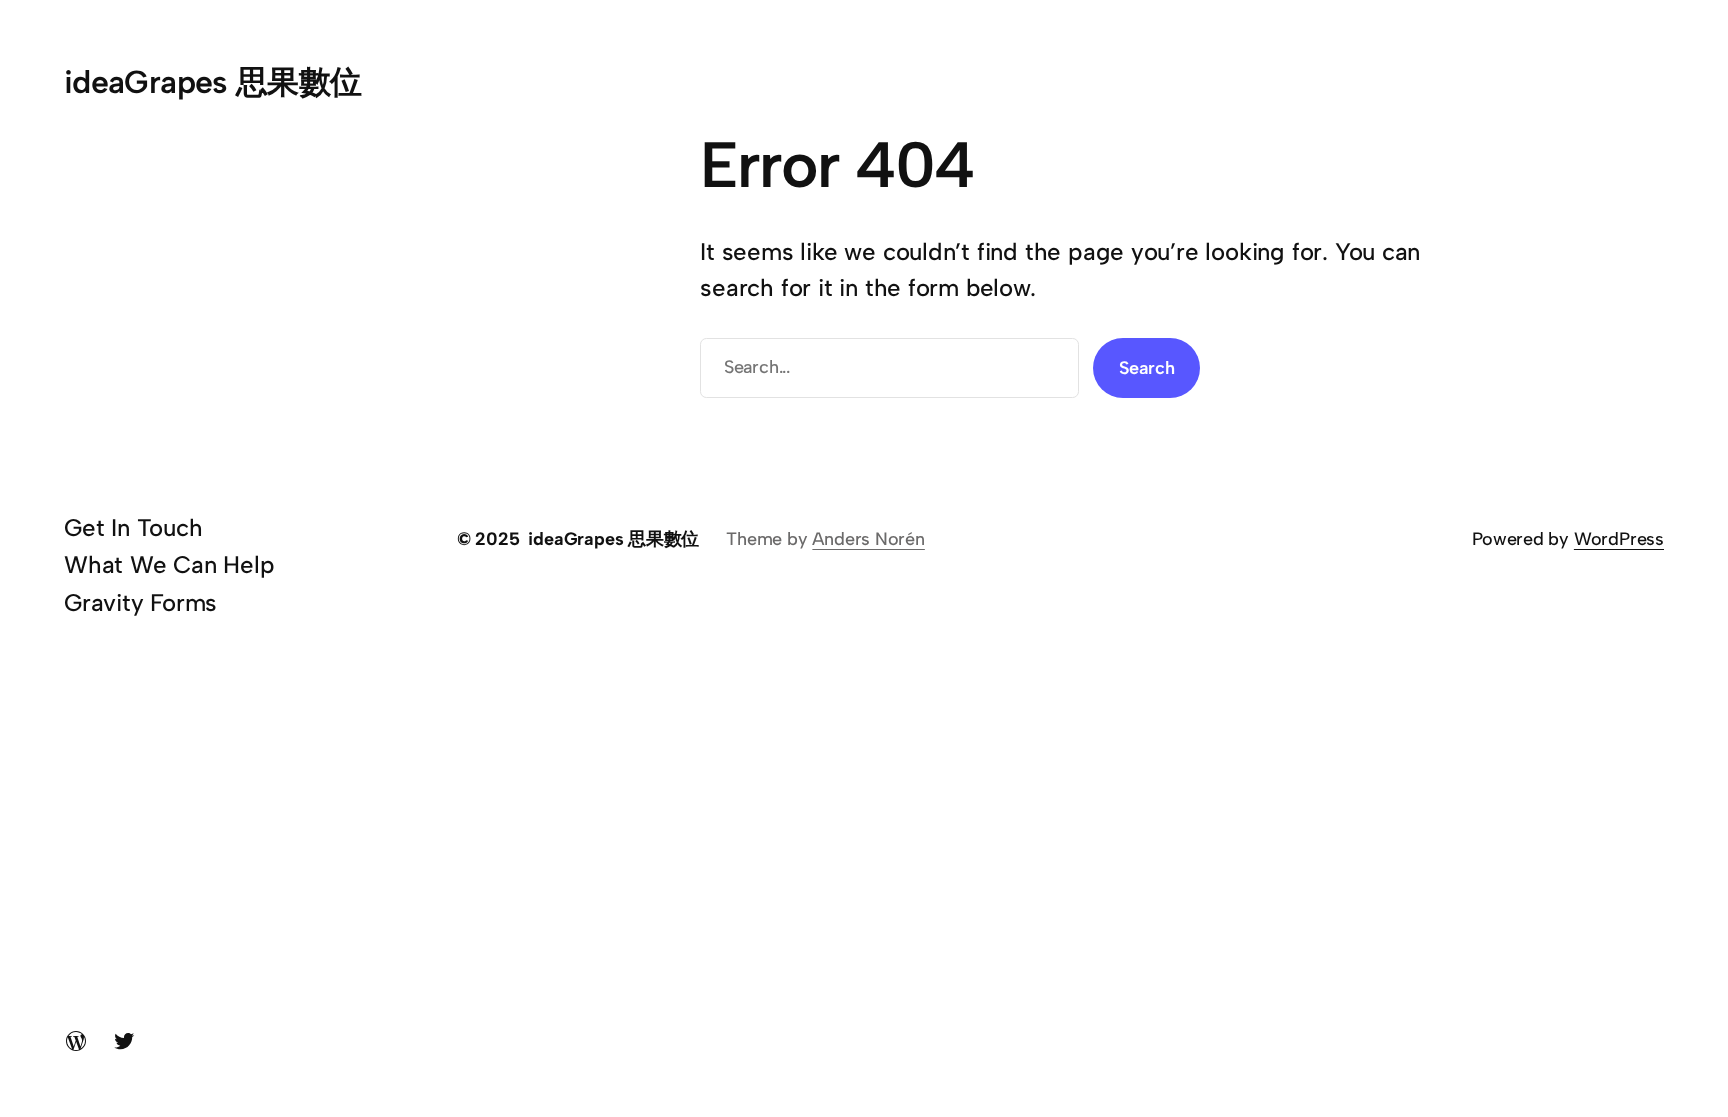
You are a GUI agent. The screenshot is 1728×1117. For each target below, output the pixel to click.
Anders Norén (868, 539)
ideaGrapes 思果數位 (212, 82)
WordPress (1619, 539)
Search (1147, 368)
